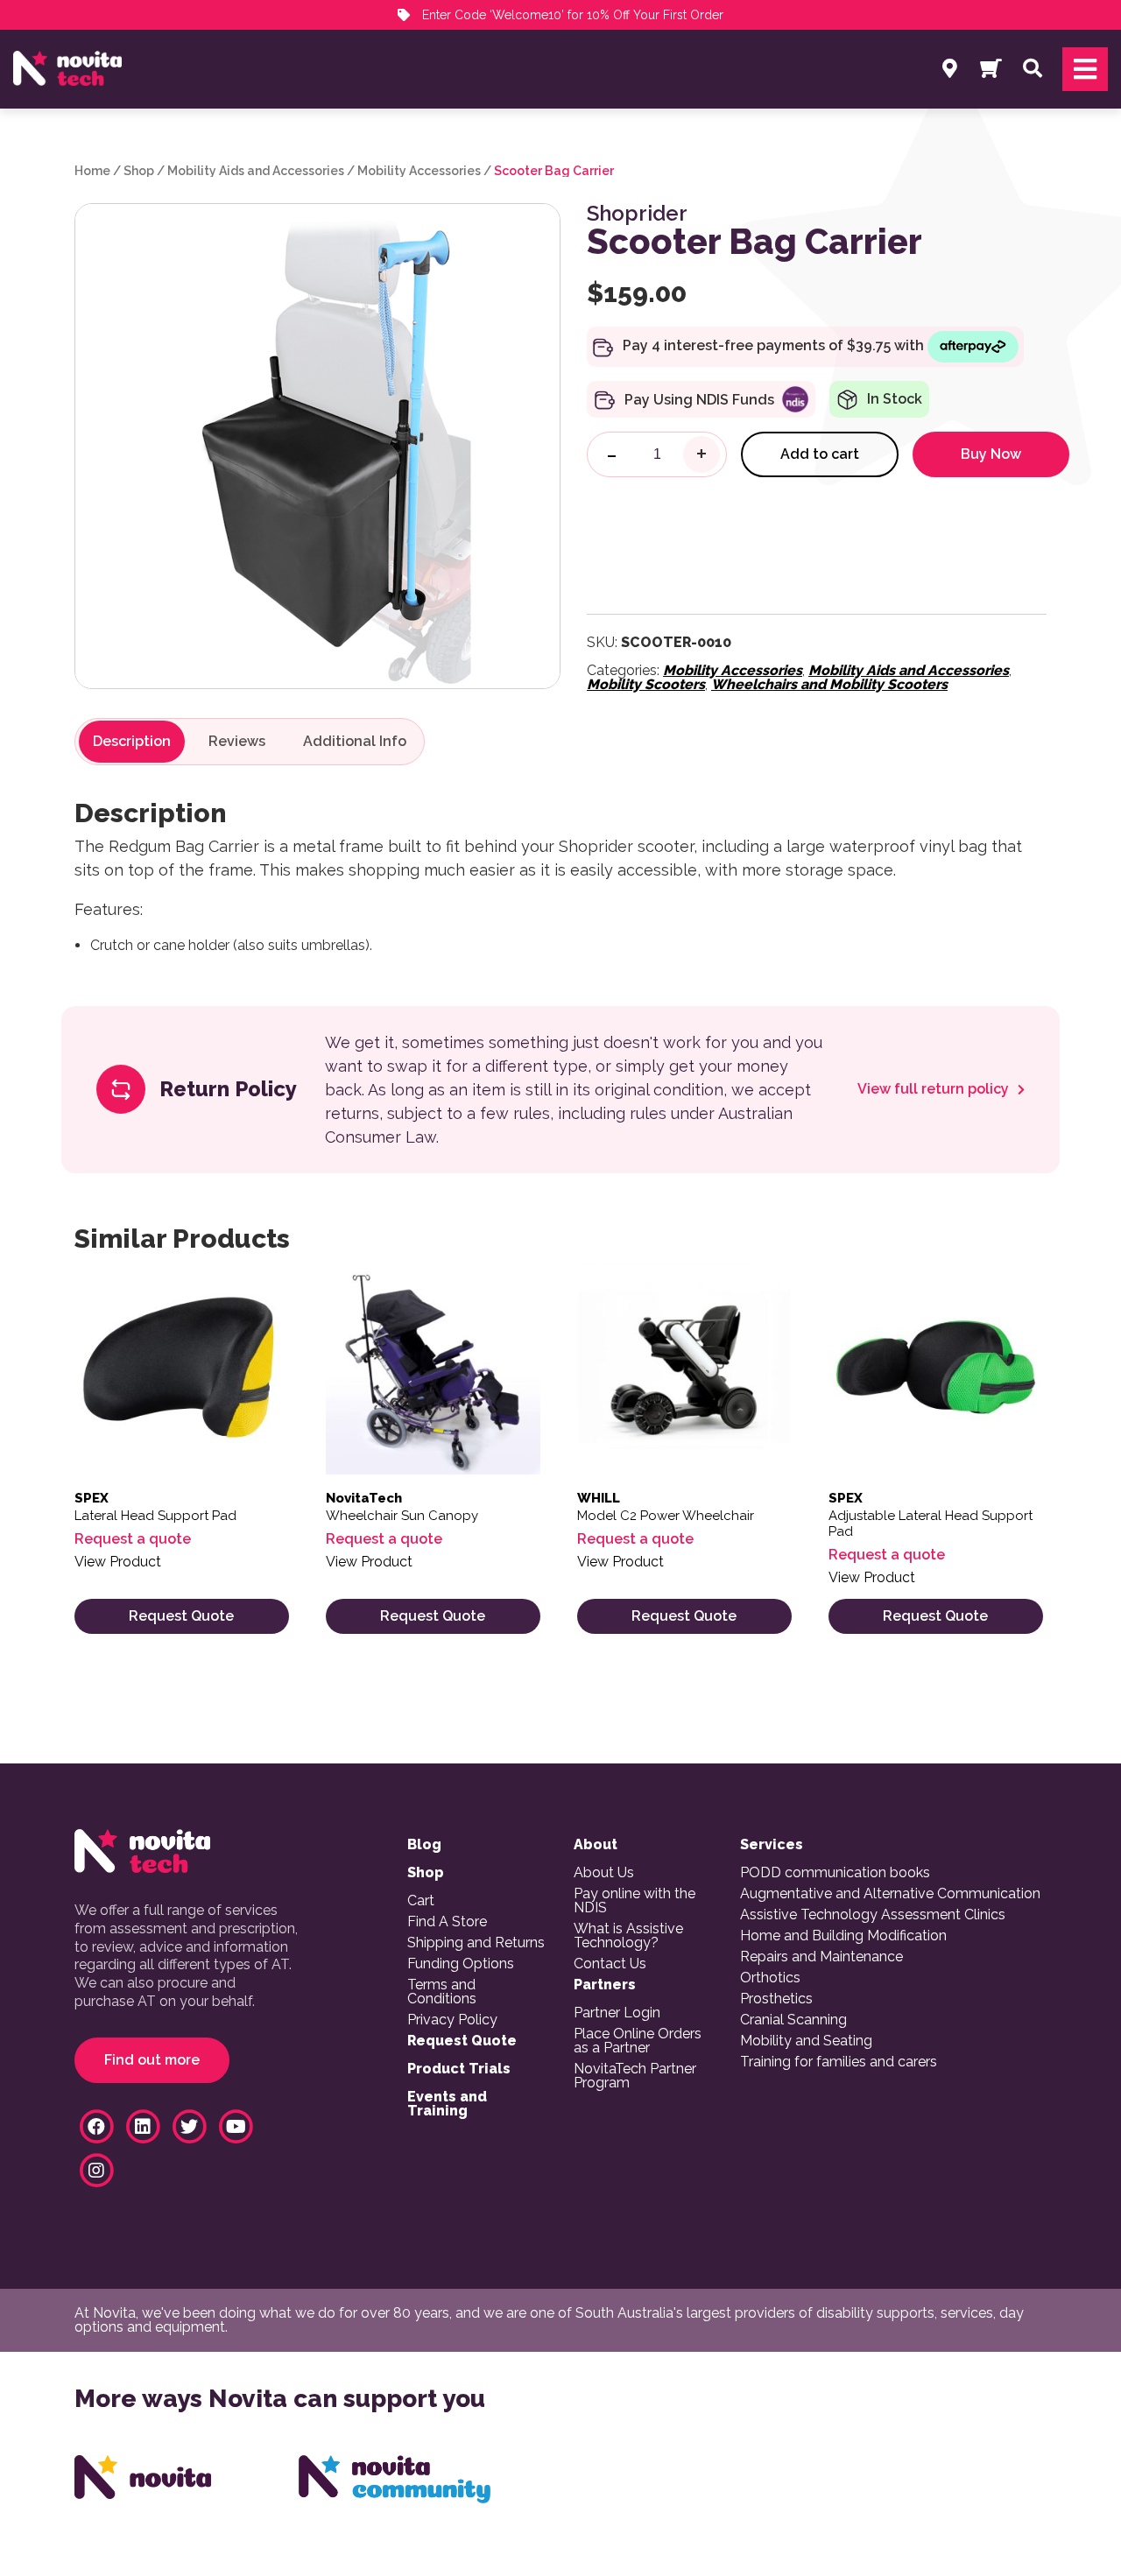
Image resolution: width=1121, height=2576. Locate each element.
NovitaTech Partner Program (635, 2076)
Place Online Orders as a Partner (638, 2041)
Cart (421, 1901)
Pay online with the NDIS (635, 1901)
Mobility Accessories (419, 171)
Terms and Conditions (442, 1992)
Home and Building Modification (843, 1936)
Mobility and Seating (806, 2041)
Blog (424, 1845)
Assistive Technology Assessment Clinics (873, 1915)
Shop (139, 171)
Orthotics (770, 1978)
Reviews (237, 742)
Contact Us (610, 1964)
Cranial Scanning (793, 2020)
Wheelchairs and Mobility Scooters (829, 684)
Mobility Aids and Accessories (256, 171)
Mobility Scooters (646, 684)
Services (772, 1845)
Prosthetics (776, 1999)
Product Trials (459, 2069)
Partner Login (617, 2013)
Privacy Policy (452, 2020)
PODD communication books (835, 1873)
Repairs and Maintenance (821, 1957)
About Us (604, 1873)
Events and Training (447, 2104)
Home (92, 171)
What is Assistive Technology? (628, 1936)
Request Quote (181, 1616)
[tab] (132, 742)
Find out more (152, 2060)
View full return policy (935, 1089)
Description (132, 742)
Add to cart (820, 454)
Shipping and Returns (476, 1943)
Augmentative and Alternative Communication (890, 1894)
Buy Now (991, 454)
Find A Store (447, 1922)
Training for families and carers (839, 2062)
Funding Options (461, 1964)
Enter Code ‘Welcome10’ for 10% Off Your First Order (571, 15)
